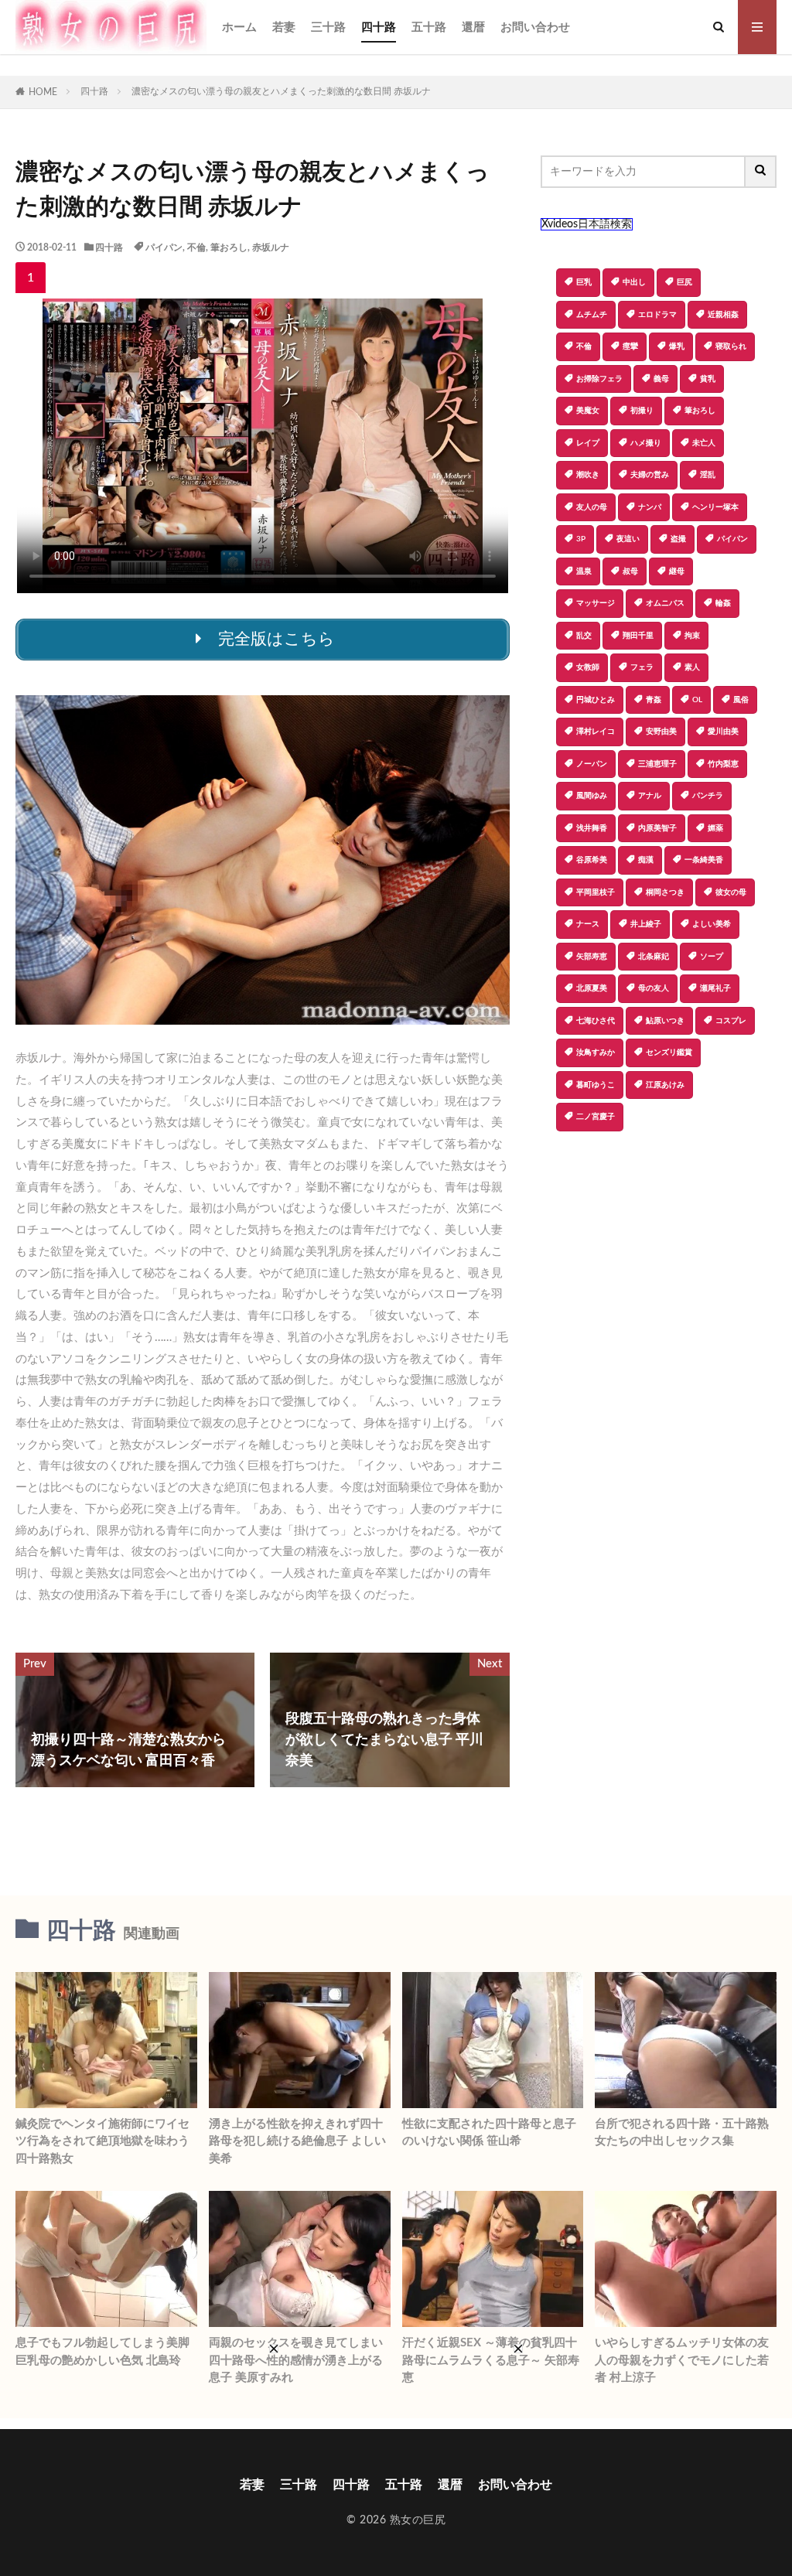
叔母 (630, 571)
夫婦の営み (650, 475)
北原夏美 (592, 988)
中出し (634, 282)
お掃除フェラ (599, 379)
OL (697, 700)
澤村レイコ (596, 732)
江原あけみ (665, 1085)
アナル (650, 796)
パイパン (164, 247)
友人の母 (592, 507)
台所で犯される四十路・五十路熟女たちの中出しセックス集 (682, 2133)
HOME (43, 92)
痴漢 (646, 860)
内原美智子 (657, 828)
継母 (677, 571)
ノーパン (592, 764)
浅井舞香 (592, 828)
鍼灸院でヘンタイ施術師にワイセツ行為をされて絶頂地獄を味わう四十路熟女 (102, 2141)
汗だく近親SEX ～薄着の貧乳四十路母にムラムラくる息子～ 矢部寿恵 (491, 2360)
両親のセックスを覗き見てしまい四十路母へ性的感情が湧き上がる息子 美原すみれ (296, 2360)
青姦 (654, 700)
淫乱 (708, 475)
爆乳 (677, 346)
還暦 (473, 27)
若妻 (284, 27)
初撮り (642, 411)
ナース (588, 924)
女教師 (588, 667)
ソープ (712, 957)
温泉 (584, 571)
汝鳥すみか (596, 1053)
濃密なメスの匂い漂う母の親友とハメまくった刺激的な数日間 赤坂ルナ (281, 91)
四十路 (379, 27)
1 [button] (31, 278)
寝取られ (731, 346)
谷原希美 (592, 860)
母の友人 (654, 988)
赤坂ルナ (271, 247)
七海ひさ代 (596, 1021)
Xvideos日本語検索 (587, 224)
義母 (661, 379)
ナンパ (650, 507)
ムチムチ (592, 315)
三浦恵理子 (657, 764)
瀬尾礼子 (715, 988)
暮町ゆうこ (596, 1085)
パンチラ (708, 796)
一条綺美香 (704, 860)
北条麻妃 (654, 957)
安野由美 (661, 732)
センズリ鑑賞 (669, 1053)
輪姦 (723, 603)
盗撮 (678, 539)
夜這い (628, 539)
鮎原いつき (665, 1021)
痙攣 (630, 346)
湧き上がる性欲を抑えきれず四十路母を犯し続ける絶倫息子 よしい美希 (297, 2141)
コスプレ (731, 1021)
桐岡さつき (665, 892)
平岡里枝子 (596, 892)
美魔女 (588, 411)
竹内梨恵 (723, 764)
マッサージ (596, 603)
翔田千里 (638, 636)
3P (581, 539)
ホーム (239, 27)
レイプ (588, 443)
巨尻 (684, 282)
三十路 (328, 27)
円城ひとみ (596, 700)
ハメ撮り (646, 443)
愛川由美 (723, 732)
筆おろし (229, 247)
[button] (552, 1186)
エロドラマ (657, 315)
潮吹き (588, 475)
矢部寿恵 (592, 957)
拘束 (692, 636)
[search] (761, 172)
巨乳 (584, 282)
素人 (692, 667)
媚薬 (715, 828)
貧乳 (708, 379)
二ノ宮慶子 (596, 1117)
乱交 (584, 636)
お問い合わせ (535, 27)
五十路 (429, 27)
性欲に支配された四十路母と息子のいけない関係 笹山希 (489, 2133)
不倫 (196, 247)
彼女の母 (731, 892)
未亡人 (704, 443)
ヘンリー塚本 (715, 507)
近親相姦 (723, 315)
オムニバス (665, 603)
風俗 (741, 700)
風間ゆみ (592, 796)
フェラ (642, 667)
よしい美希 (712, 924)
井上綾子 (646, 924)
